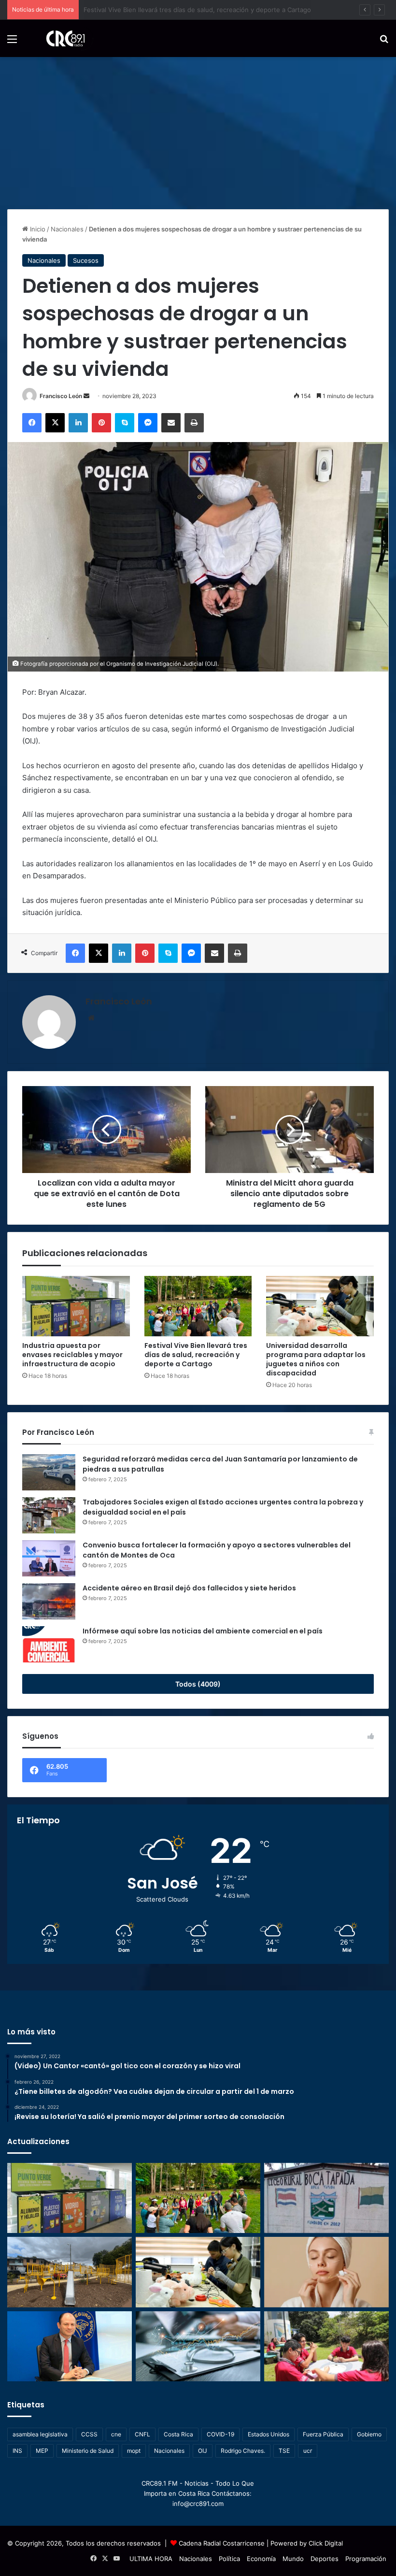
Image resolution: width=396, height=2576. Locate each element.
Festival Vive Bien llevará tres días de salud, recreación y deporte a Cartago (196, 1355)
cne (116, 2434)
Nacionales (67, 229)
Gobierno (369, 2434)
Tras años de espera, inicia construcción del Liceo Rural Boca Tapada (187, 10)
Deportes (325, 2559)
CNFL (142, 2434)
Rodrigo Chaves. (243, 2451)
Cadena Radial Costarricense (222, 2543)
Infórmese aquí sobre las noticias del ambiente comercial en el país (203, 1631)
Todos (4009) (198, 1684)
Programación (366, 2559)
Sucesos (86, 260)
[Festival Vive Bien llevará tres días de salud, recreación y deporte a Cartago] (198, 1306)
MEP (42, 2451)
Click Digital (326, 2543)
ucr (308, 2451)
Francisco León (61, 396)
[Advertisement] (198, 129)
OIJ (203, 2451)
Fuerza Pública (323, 2434)
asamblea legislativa (40, 2434)
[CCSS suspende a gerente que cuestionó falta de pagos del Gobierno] (70, 2346)
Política (229, 2559)
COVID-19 (220, 2434)
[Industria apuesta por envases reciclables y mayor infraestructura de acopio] (76, 1306)
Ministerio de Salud (88, 2451)
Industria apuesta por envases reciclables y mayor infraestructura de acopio (72, 1355)
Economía (261, 2559)
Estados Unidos (269, 2434)
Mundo (293, 2559)
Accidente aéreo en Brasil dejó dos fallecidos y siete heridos (189, 1588)
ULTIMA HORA (151, 2559)
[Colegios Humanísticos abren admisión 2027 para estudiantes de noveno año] (326, 2347)
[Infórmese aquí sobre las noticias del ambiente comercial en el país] (49, 1644)
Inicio (37, 229)
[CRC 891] (60, 38)
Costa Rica (178, 2434)
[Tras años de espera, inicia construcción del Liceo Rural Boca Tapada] (326, 2198)
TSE (284, 2451)
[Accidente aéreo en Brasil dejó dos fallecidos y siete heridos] (49, 1601)
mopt (134, 2451)
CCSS (89, 2434)
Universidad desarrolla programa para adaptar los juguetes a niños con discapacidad (316, 1359)
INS (17, 2451)
